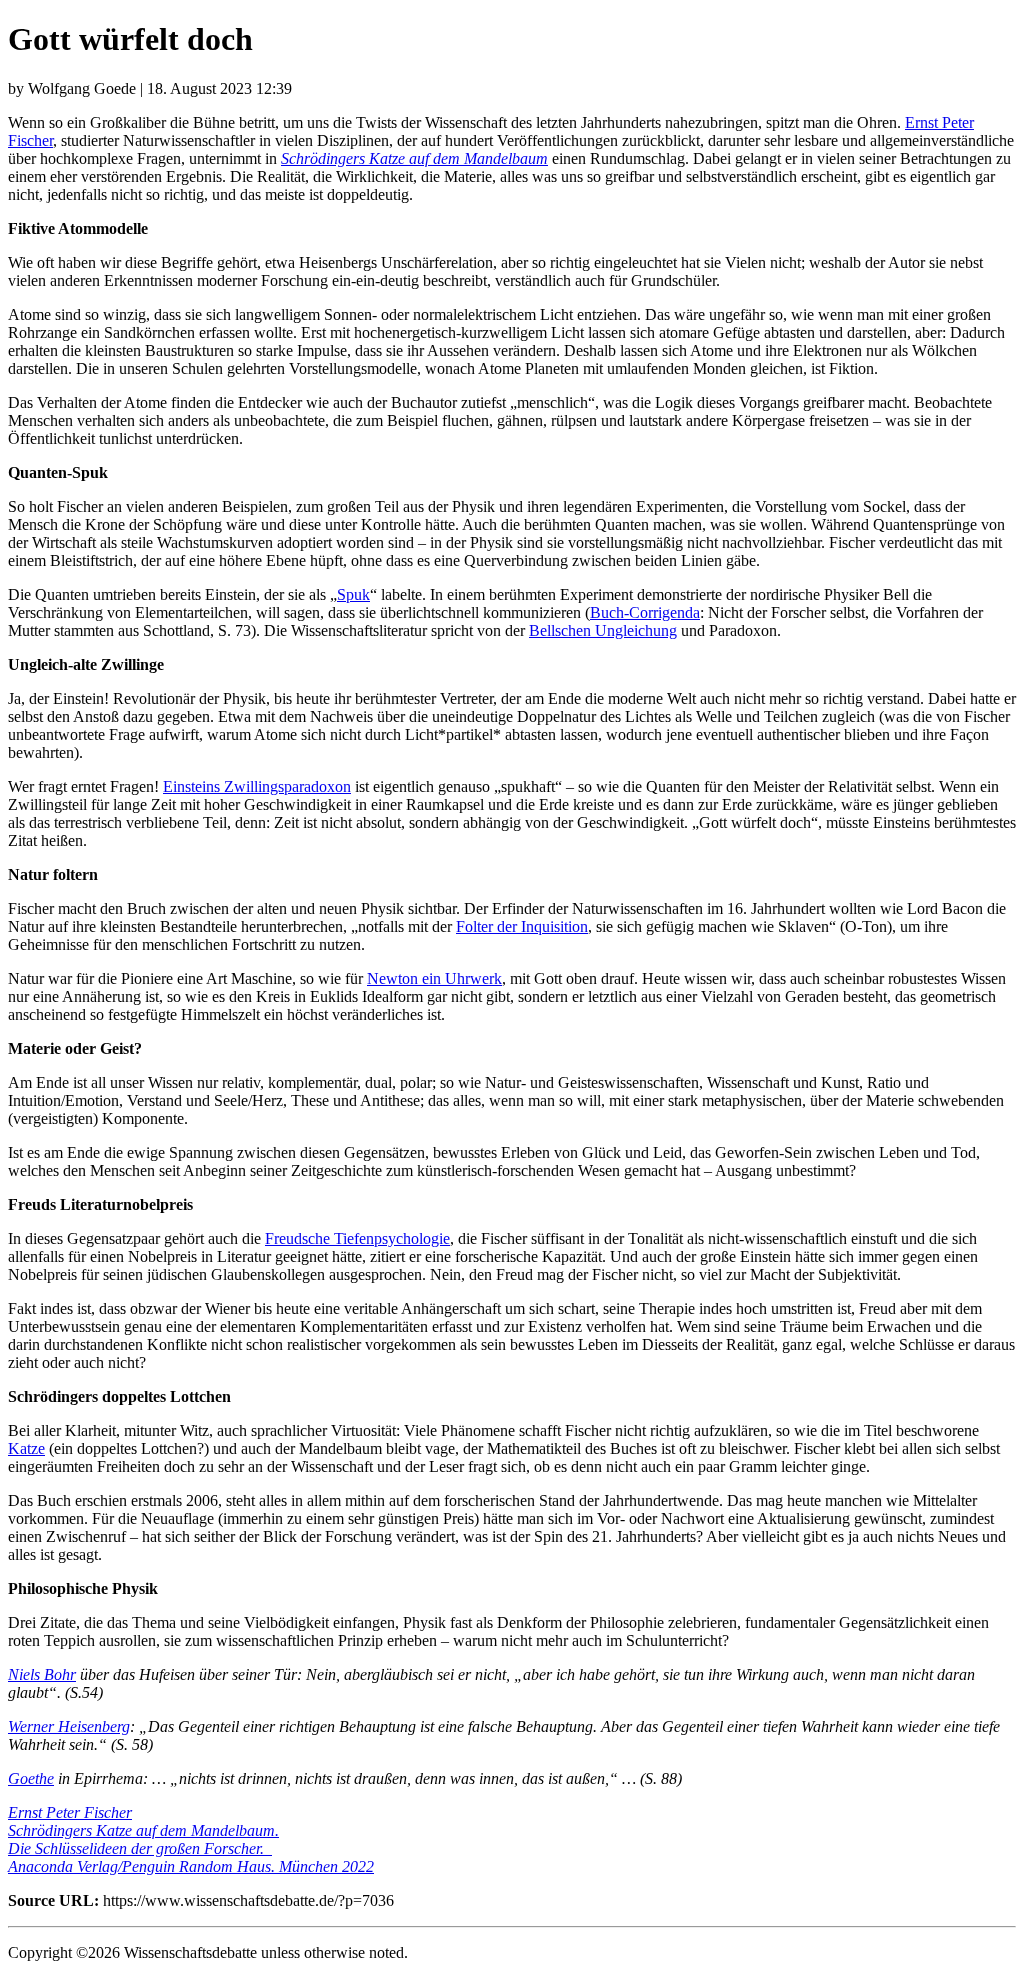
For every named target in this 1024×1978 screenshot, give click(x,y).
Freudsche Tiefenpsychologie (357, 1238)
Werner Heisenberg (69, 1726)
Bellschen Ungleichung (603, 630)
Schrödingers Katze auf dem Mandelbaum (414, 158)
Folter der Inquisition (522, 926)
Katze (26, 1448)
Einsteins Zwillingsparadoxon (257, 786)
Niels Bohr (42, 1674)
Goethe (31, 1778)
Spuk (353, 594)
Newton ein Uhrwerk (434, 978)
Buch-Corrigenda (645, 612)
